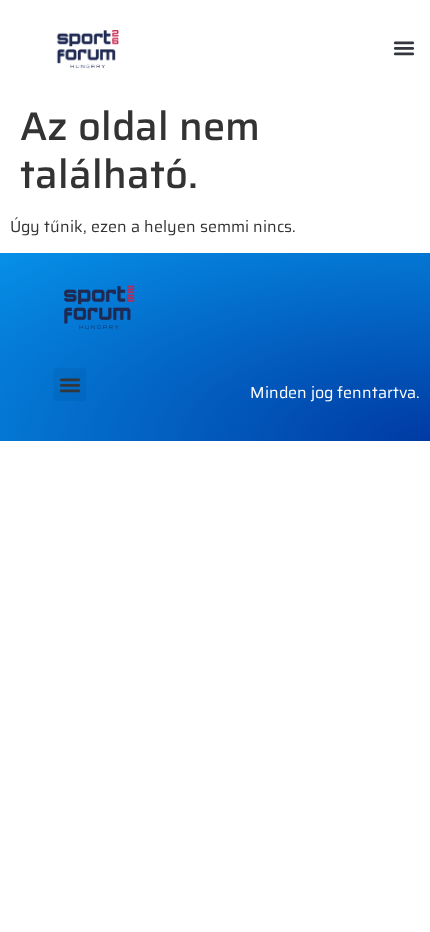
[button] (403, 47)
